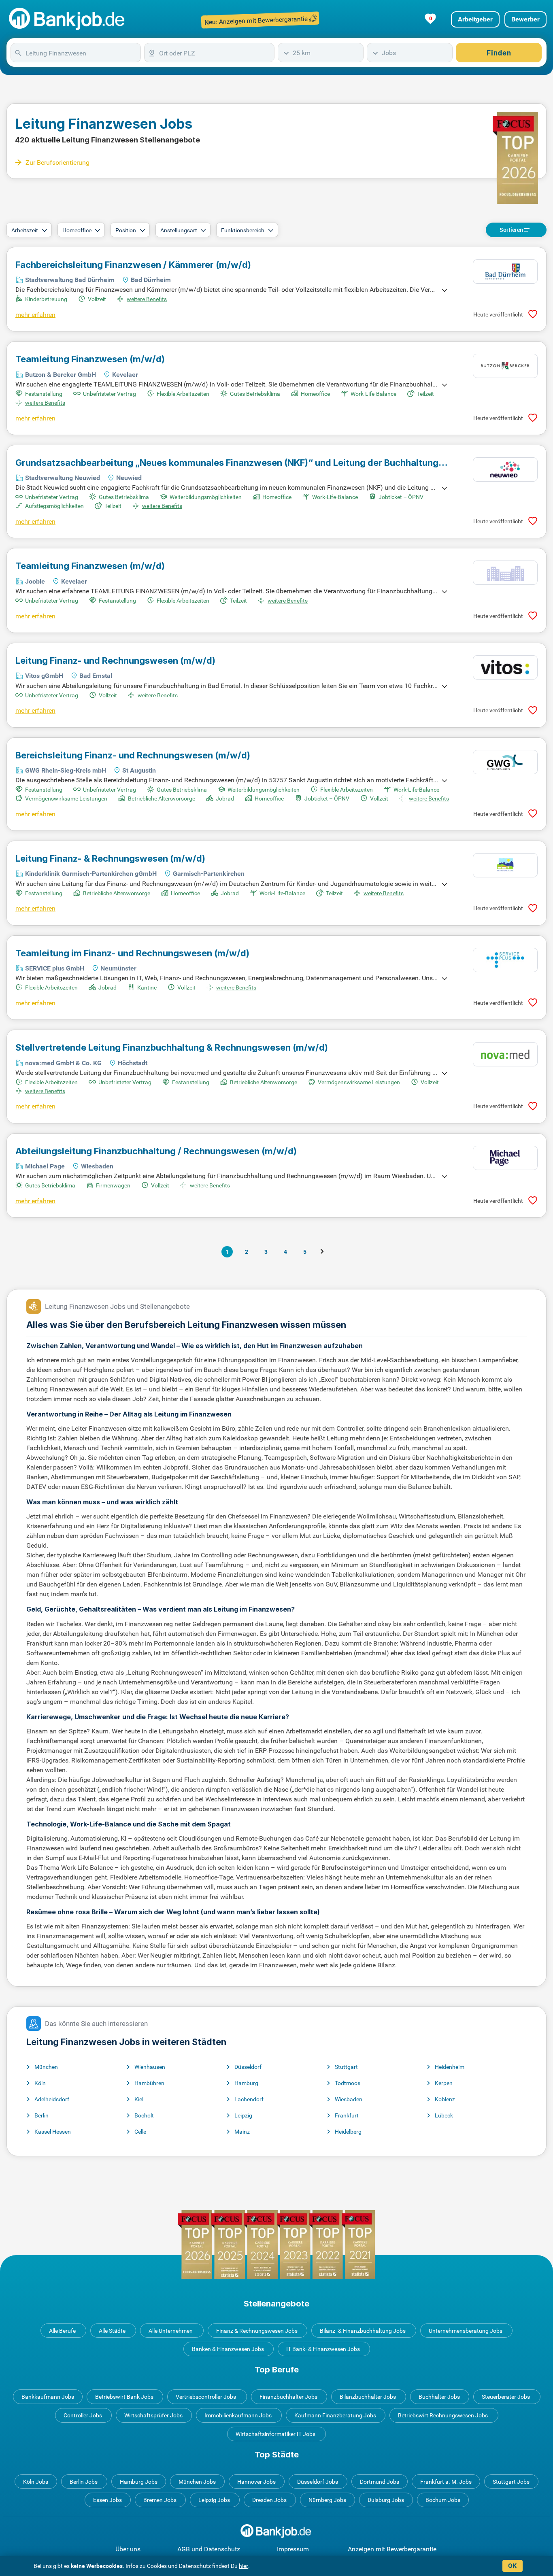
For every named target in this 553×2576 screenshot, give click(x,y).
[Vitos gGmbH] (505, 667)
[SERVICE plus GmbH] (505, 960)
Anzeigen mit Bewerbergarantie (392, 2549)
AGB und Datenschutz (209, 2549)
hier (244, 2566)
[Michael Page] (505, 1158)
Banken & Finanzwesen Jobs (228, 2349)
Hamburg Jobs (139, 2482)
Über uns (128, 2549)
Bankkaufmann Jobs (48, 2397)
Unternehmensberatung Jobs (466, 2331)
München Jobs (197, 2482)
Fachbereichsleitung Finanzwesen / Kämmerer (133, 265)
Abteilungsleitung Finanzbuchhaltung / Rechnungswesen (156, 1151)
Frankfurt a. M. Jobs (446, 2482)
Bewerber (525, 19)
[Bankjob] (68, 19)
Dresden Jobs (269, 2500)
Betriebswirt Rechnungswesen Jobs (443, 2415)
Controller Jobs (83, 2415)
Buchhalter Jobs (439, 2397)
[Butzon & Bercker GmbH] (505, 366)
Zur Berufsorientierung (57, 162)
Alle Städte (112, 2331)
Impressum (293, 2549)
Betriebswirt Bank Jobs (124, 2397)
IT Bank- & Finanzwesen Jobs (323, 2349)
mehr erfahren (35, 315)
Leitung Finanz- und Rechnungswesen (115, 660)
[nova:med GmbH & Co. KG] (505, 1054)
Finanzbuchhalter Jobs (288, 2397)
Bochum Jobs (443, 2500)
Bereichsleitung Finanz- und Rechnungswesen (133, 755)
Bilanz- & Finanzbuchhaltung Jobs (363, 2331)
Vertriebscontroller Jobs (206, 2397)
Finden (499, 53)
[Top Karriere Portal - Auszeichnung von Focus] (276, 2244)
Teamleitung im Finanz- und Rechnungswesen (132, 953)
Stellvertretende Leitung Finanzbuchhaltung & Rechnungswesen (172, 1047)
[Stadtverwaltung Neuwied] (505, 469)
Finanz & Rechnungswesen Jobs (257, 2331)
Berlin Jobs (84, 2482)
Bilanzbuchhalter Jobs (368, 2397)
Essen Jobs (107, 2500)
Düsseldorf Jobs (318, 2482)
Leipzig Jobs (214, 2500)
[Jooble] (505, 573)
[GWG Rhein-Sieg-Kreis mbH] (505, 762)
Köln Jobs (36, 2482)
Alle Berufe (62, 2331)
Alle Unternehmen (171, 2331)
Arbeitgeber (475, 19)
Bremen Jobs (160, 2500)
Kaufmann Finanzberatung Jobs (335, 2415)
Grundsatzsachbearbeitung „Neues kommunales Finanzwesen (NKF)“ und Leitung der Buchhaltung (227, 463)
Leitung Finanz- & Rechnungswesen (110, 858)
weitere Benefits (147, 299)
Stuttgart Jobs (511, 2482)
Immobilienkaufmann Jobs (238, 2415)
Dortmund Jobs (380, 2482)
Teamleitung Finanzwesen (90, 359)
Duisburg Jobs (386, 2500)
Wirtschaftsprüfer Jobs (153, 2415)
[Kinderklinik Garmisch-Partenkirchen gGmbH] (505, 865)
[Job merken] (533, 314)
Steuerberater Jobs (506, 2397)
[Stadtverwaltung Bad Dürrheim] (505, 272)
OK (512, 2566)
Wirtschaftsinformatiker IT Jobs (275, 2434)
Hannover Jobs (256, 2482)
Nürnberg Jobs (327, 2500)
